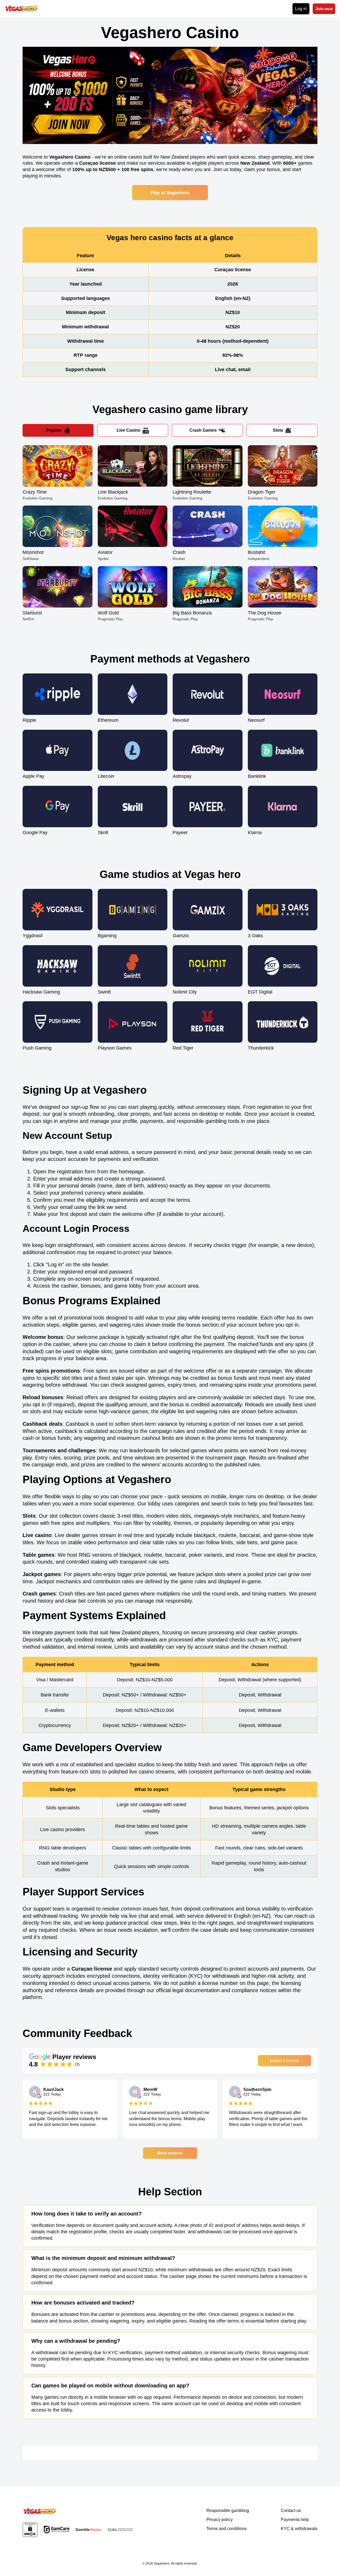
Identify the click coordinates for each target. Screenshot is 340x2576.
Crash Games (203, 430)
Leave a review (284, 2061)
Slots (278, 430)
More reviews (170, 2153)
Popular (54, 430)
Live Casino (129, 430)
